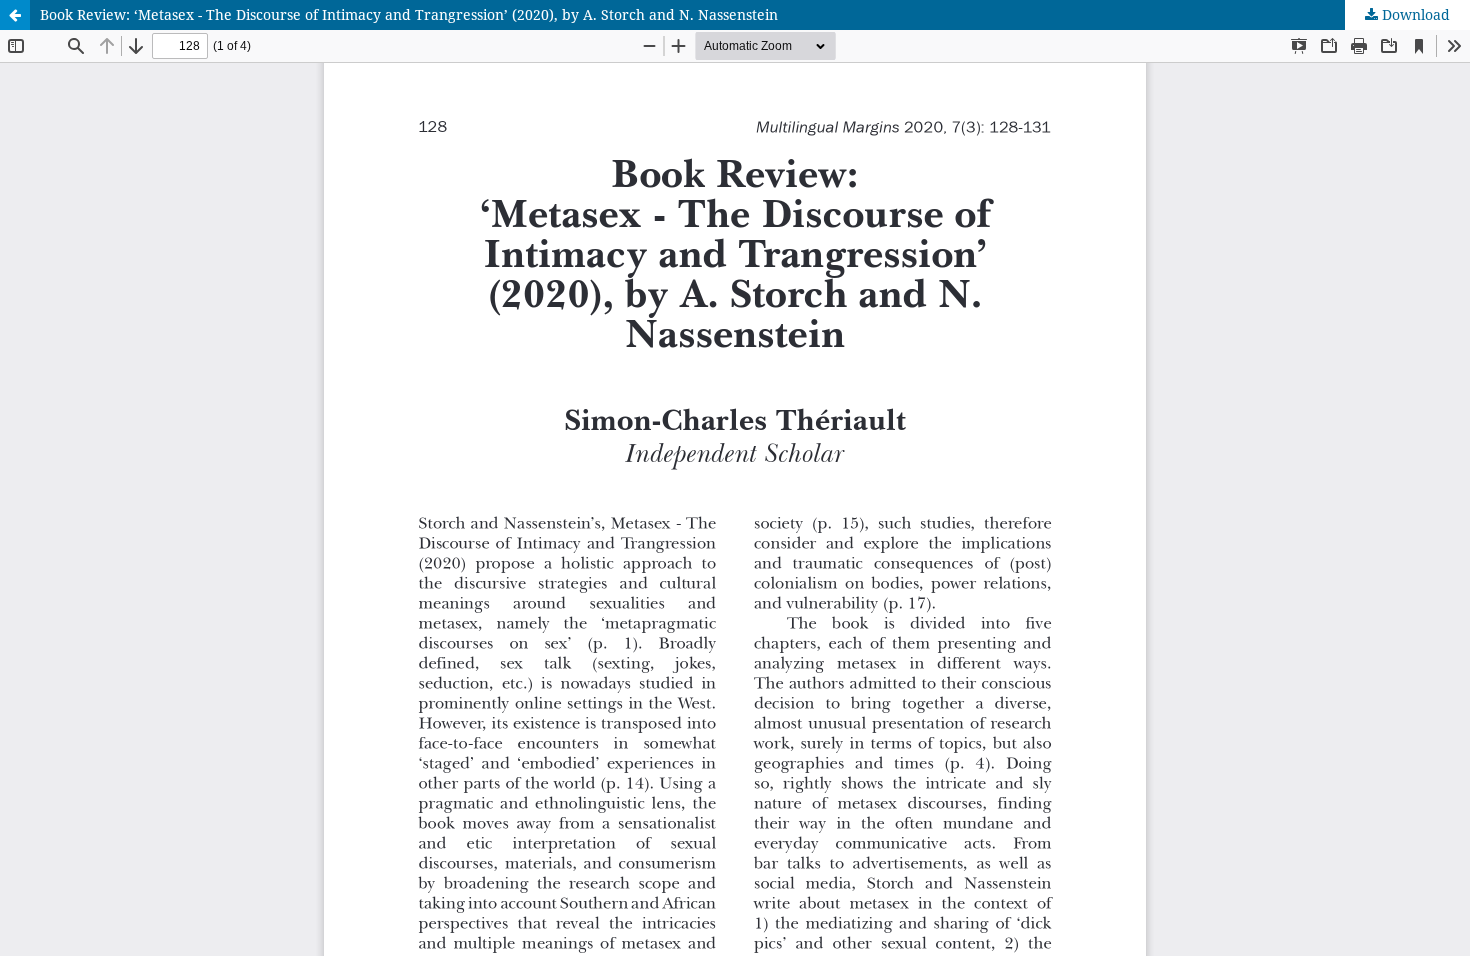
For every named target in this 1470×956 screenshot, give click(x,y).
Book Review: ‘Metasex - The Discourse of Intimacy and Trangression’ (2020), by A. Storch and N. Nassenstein (409, 14)
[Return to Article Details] (15, 15)
